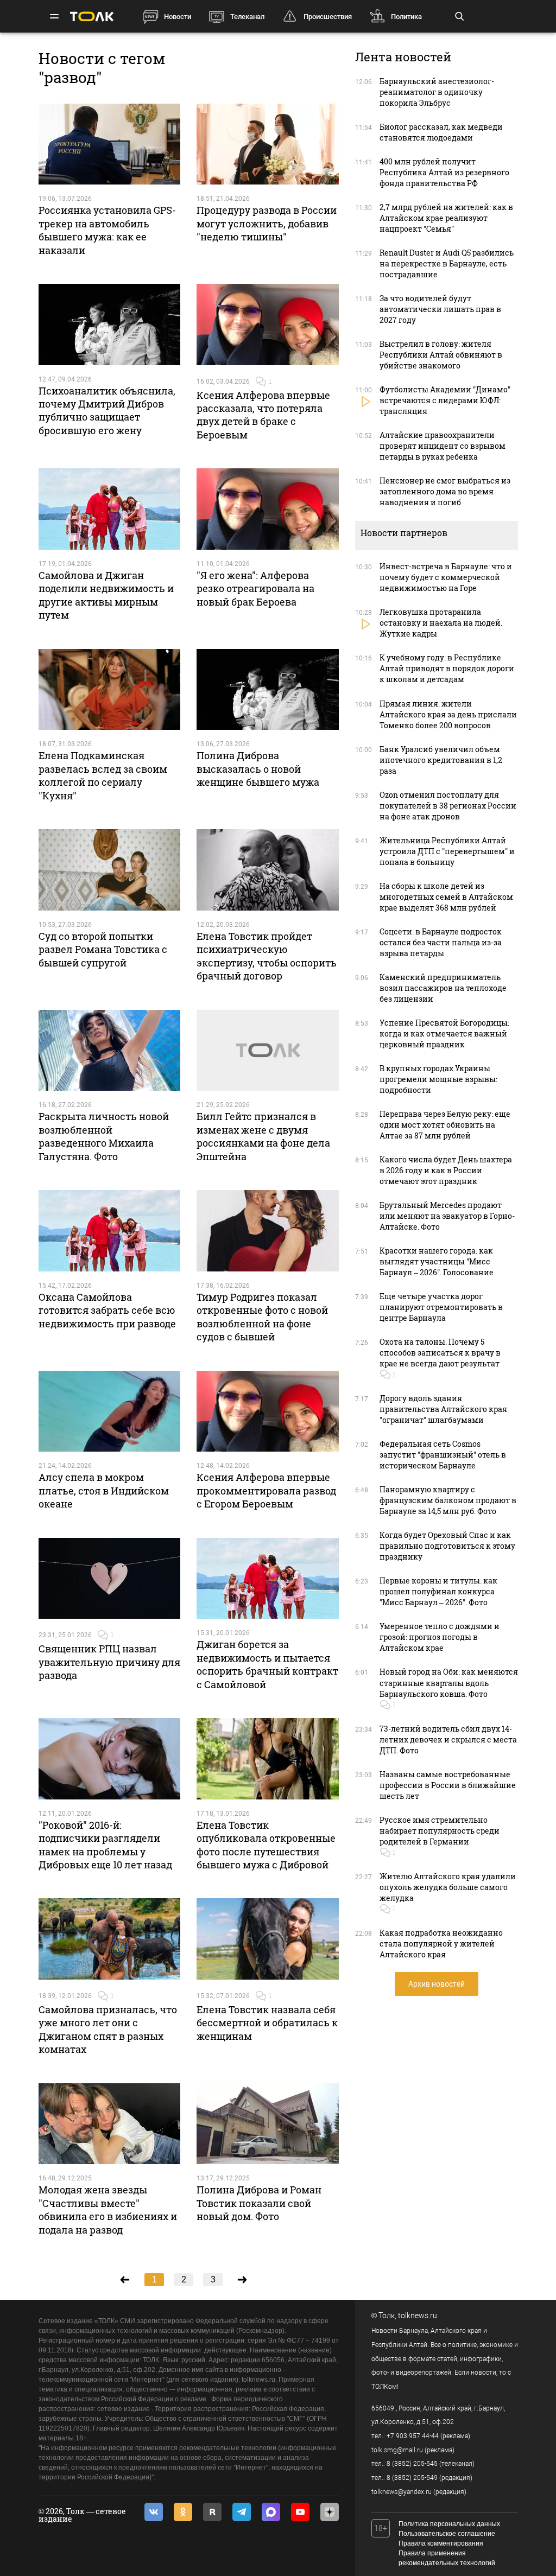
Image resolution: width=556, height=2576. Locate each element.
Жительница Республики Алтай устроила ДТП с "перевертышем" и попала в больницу (447, 851)
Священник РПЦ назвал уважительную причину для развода (109, 1662)
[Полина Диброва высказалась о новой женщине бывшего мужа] (268, 690)
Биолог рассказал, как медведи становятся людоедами (441, 132)
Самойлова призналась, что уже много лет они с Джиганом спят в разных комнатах (108, 2029)
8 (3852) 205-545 (412, 2464)
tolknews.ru (418, 2316)
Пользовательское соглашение (447, 2534)
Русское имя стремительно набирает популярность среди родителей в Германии (440, 1831)
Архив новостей (437, 1984)
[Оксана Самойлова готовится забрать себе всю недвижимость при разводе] (110, 1231)
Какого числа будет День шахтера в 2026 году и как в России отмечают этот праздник (446, 1170)
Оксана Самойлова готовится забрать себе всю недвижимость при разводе (107, 1310)
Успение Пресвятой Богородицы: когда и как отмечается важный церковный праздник (444, 1033)
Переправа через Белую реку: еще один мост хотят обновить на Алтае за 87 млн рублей (445, 1125)
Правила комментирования (441, 2543)
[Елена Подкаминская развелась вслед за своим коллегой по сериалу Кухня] (110, 690)
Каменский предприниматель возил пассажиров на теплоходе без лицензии (443, 988)
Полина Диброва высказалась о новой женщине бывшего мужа (258, 769)
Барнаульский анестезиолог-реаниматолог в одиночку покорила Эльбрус (437, 92)
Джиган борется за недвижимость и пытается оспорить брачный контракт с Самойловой (267, 1664)
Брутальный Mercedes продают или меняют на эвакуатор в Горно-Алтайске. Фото (447, 1216)
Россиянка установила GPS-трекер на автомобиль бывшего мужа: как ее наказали (107, 230)
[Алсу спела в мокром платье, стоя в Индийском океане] (110, 1411)
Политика (406, 17)
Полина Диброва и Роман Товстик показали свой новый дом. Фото (259, 2203)
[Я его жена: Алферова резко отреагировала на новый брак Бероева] (268, 509)
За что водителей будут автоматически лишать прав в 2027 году (440, 309)
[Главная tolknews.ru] (92, 17)
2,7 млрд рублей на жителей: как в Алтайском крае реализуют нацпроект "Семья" (446, 218)
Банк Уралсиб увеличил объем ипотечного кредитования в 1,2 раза (441, 760)
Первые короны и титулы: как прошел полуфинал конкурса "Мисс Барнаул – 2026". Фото (438, 1591)
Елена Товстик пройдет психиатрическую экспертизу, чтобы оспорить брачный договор (267, 956)
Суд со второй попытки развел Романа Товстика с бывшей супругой (103, 949)
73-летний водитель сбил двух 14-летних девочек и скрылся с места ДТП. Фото (448, 1739)
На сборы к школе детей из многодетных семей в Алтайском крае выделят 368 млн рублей (446, 897)
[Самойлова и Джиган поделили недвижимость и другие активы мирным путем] (110, 509)
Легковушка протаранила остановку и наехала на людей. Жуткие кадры (441, 623)
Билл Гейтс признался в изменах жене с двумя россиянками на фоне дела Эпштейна (263, 1136)
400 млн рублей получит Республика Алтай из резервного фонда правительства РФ (444, 172)
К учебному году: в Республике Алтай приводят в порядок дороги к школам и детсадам (447, 668)
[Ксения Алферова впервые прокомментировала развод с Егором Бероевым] (268, 1411)
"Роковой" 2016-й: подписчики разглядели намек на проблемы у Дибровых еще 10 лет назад (105, 1845)
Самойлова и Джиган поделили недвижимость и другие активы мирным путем (106, 595)
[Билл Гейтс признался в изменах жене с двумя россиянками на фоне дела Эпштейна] (268, 1051)
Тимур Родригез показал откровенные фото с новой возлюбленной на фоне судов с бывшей (262, 1317)
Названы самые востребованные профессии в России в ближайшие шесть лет (448, 1785)
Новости (178, 17)
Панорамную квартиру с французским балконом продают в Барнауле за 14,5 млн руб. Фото (448, 1500)
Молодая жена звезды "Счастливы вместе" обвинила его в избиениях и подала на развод (108, 2209)
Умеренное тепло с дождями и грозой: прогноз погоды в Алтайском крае (440, 1637)
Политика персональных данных (449, 2524)
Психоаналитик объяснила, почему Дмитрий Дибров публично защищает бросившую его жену (107, 411)
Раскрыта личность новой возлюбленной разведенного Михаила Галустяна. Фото (104, 1136)
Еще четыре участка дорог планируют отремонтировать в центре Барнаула (441, 1307)
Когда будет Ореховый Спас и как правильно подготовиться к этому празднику (447, 1546)
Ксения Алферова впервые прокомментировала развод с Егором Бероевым (266, 1490)
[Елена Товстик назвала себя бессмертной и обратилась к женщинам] (268, 1939)
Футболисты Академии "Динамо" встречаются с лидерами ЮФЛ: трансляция (445, 400)
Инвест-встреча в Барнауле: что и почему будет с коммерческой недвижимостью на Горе (446, 577)
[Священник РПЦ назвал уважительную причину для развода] (110, 1579)
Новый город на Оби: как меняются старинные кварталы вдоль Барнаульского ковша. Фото (449, 1683)
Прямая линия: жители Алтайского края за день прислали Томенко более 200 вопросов (448, 714)
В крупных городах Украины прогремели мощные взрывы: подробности (438, 1079)
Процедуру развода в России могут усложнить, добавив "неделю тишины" (267, 223)
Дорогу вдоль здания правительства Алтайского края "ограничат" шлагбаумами (443, 1409)
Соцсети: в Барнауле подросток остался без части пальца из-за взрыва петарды (441, 942)
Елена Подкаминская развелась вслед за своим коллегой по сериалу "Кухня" (103, 775)
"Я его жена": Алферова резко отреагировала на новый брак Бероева (255, 589)
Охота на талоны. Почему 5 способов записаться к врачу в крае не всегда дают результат (440, 1353)
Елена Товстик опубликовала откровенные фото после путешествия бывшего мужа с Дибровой (266, 1845)
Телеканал (247, 17)
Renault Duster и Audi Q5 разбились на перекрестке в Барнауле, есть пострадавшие (447, 263)
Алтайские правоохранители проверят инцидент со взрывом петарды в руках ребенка (443, 446)
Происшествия (328, 17)
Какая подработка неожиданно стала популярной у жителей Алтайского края (441, 1944)
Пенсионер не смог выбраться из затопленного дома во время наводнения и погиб (445, 491)
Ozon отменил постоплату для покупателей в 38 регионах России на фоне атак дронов (448, 806)
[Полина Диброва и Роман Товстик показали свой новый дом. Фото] (268, 2124)
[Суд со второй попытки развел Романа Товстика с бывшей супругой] (110, 870)
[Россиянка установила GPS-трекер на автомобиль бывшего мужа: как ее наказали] (110, 144)
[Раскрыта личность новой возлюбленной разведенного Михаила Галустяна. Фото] (110, 1051)
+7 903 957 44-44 (413, 2436)
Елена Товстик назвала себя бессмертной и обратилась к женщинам (267, 2023)
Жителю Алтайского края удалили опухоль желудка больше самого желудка (448, 1887)
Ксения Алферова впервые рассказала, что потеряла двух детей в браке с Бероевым (263, 415)
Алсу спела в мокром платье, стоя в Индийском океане (104, 1490)
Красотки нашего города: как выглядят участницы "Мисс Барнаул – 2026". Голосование (437, 1261)
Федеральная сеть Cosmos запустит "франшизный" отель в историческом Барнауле (443, 1455)
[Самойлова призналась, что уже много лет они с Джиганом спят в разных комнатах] (110, 1939)
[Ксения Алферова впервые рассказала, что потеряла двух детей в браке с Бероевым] (268, 325)
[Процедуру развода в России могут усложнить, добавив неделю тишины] (268, 144)
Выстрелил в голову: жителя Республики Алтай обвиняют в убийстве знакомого (441, 355)
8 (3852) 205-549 (412, 2478)
